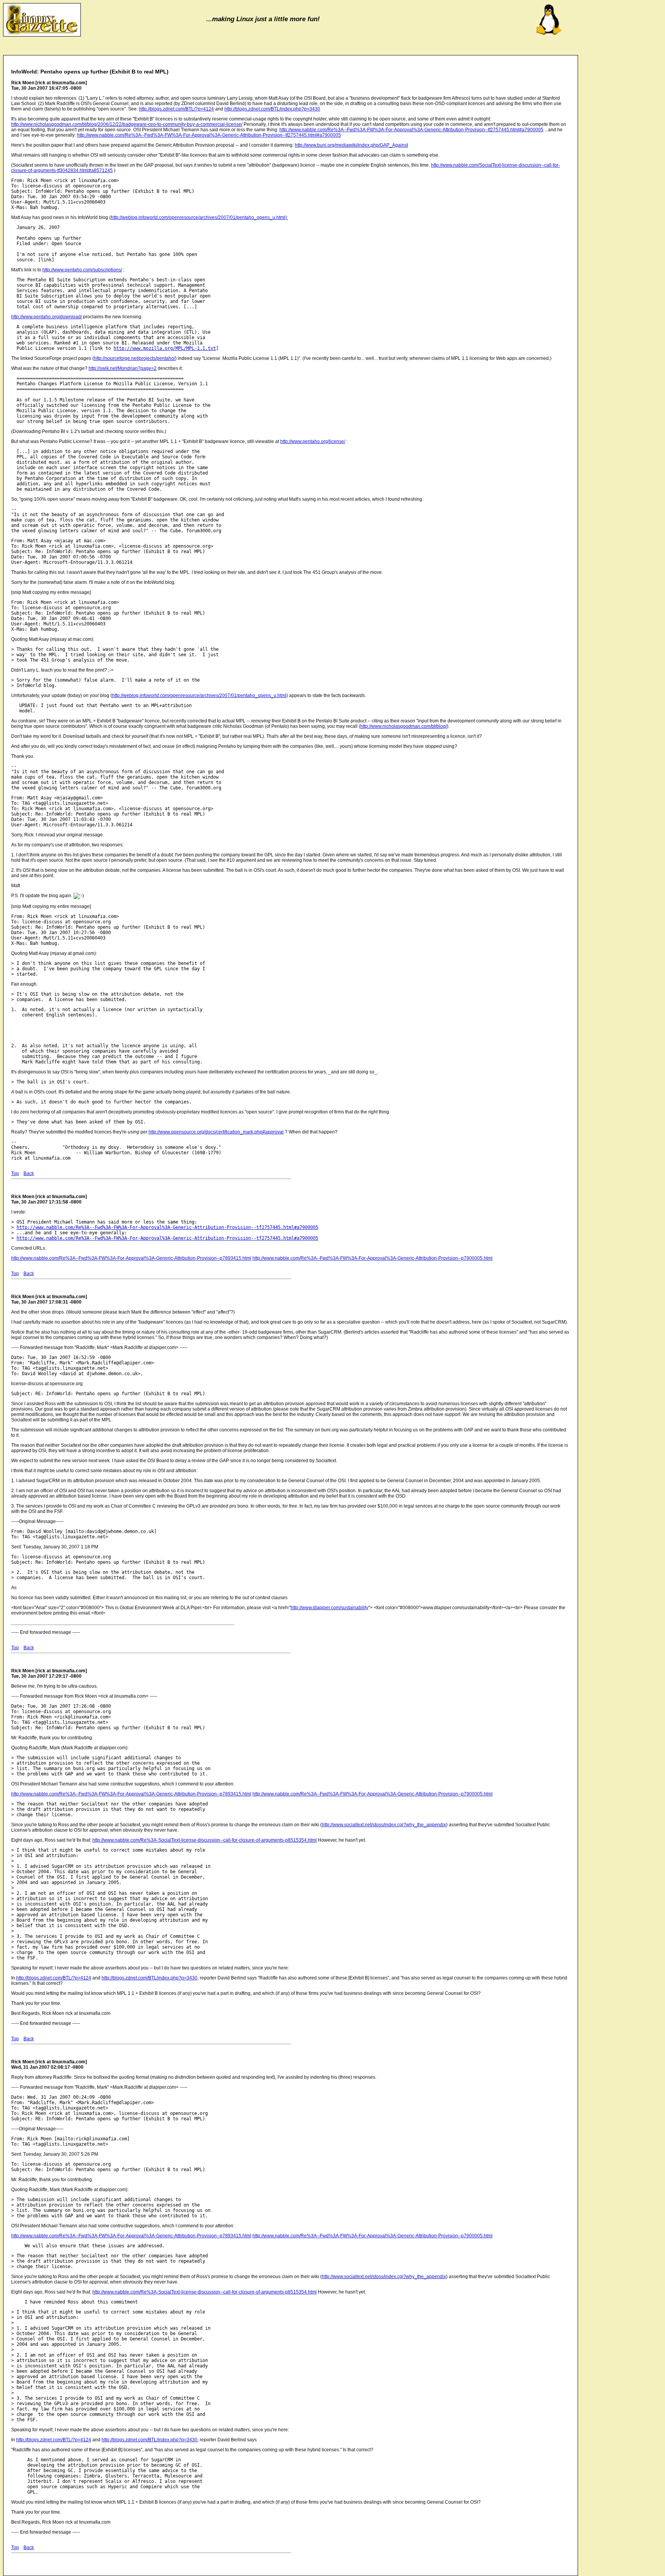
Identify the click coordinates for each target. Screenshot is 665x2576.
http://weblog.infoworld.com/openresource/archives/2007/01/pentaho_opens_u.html (199, 695)
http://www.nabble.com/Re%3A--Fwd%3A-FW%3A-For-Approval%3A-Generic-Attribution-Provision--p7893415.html (131, 1258)
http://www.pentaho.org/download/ (47, 317)
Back (29, 1173)
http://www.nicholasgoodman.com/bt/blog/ (404, 726)
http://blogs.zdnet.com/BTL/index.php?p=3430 (272, 109)
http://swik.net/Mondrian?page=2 (123, 368)
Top (15, 1173)
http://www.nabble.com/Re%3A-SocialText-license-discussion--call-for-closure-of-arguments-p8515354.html (205, 1840)
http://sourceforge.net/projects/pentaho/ (135, 358)
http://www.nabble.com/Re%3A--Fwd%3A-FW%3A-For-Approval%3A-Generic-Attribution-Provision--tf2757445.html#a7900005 (411, 130)
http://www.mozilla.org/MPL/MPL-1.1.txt (165, 348)
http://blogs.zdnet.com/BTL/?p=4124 (176, 109)
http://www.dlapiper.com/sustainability (329, 1608)
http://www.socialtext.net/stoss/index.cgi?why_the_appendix (384, 1825)
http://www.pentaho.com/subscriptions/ (82, 270)
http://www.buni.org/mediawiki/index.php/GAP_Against (351, 145)
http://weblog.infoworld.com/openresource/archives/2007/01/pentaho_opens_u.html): (199, 217)
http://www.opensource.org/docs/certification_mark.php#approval (216, 1132)
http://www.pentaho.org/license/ (313, 441)
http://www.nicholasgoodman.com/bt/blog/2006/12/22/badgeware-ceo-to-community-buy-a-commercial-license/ (127, 124)
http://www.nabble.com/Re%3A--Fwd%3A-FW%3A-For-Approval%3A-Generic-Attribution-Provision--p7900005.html (373, 1258)
